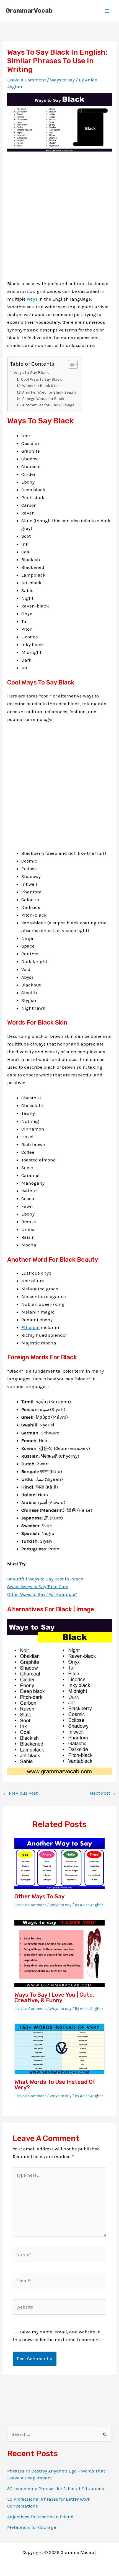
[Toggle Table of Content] (70, 364)
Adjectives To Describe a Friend (40, 2517)
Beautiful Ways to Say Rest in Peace (45, 1579)
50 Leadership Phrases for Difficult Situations (56, 2489)
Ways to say (62, 80)
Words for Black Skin (40, 386)
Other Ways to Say (39, 1896)
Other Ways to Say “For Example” (42, 1594)
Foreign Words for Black (43, 399)
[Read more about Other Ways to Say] (60, 1863)
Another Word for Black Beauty (49, 392)
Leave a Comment (27, 80)
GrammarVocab (29, 11)
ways (32, 299)
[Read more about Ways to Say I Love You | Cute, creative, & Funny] (60, 1953)
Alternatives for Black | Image (48, 405)
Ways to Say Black (31, 373)
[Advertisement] (59, 220)
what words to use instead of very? (55, 2085)
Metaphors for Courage (32, 2527)
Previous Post (20, 1793)
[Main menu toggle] (107, 11)
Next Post (103, 1793)
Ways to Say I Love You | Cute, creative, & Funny (54, 1997)
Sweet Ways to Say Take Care (38, 1587)
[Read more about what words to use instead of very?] (60, 2049)
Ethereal (30, 1327)
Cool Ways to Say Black (41, 379)
